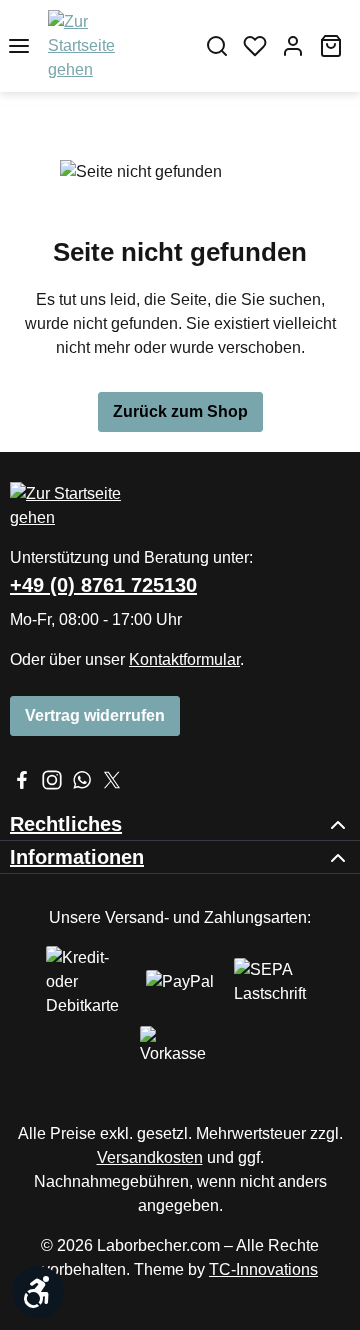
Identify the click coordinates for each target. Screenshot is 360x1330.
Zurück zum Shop (180, 411)
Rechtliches (66, 824)
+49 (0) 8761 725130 (103, 585)
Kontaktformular (184, 659)
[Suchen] (217, 46)
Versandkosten (150, 1157)
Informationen (77, 857)
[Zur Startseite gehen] (103, 46)
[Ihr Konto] (293, 46)
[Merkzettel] (255, 46)
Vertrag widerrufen (95, 715)
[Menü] (19, 46)
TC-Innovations (263, 1269)
